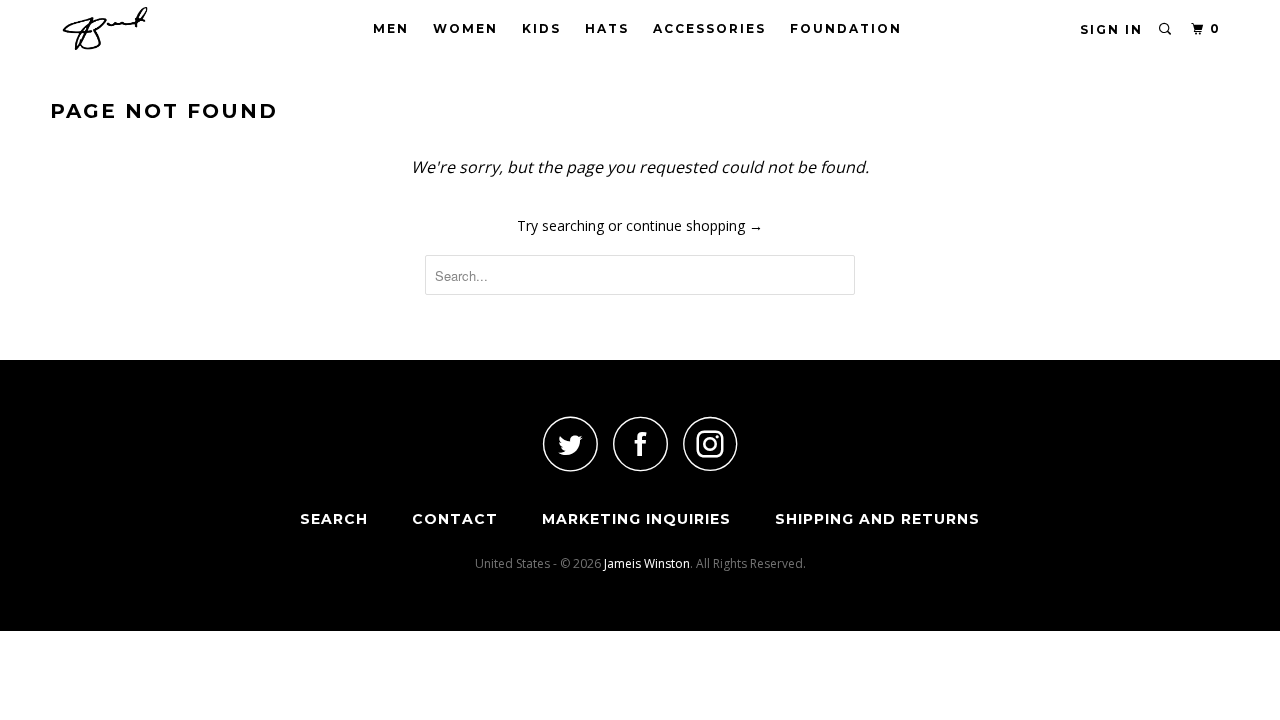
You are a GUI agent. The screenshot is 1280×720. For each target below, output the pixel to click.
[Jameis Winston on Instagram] (710, 443)
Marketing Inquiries (636, 519)
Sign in (1111, 29)
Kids (541, 28)
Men (391, 28)
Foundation (846, 28)
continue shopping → (694, 225)
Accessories (709, 28)
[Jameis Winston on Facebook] (640, 443)
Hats (607, 28)
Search (334, 519)
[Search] (1166, 29)
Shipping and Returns (877, 519)
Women (465, 28)
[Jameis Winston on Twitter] (570, 443)
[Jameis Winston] (152, 28)
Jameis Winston (647, 563)
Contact (455, 519)
